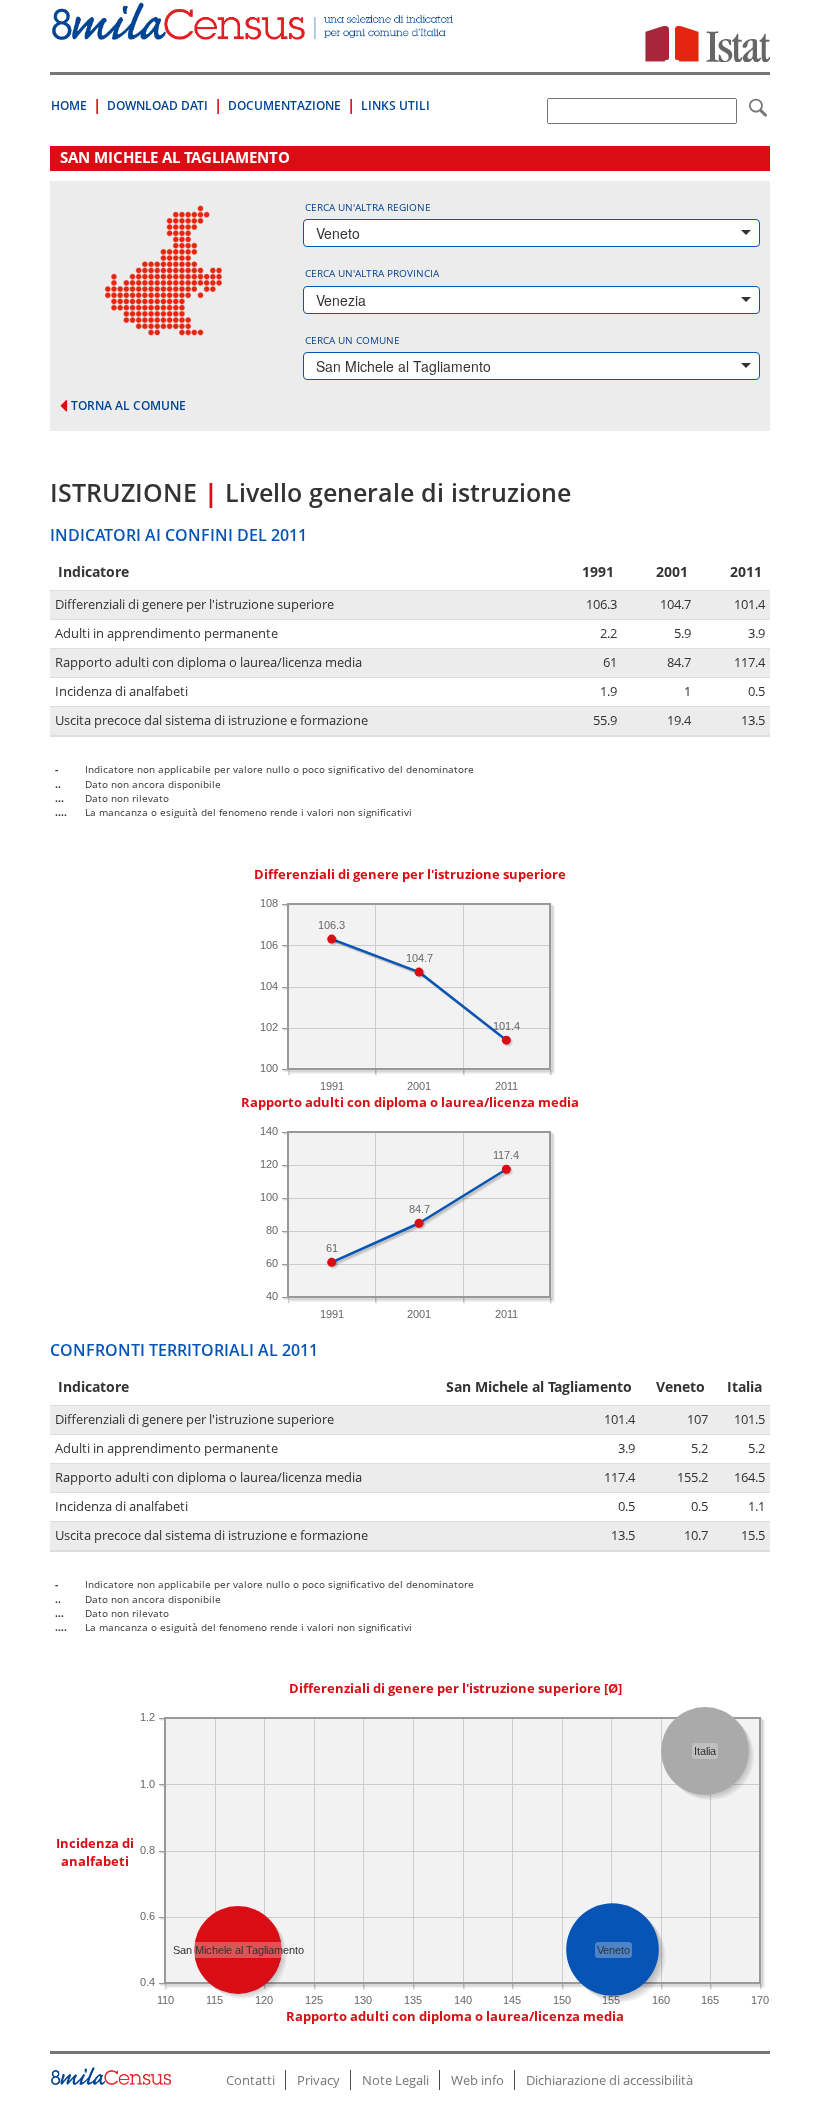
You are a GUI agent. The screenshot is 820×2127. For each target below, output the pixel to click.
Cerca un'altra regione (368, 207)
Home (69, 105)
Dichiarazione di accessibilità (609, 2080)
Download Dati (157, 105)
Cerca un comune (352, 340)
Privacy (318, 2080)
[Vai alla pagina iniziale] (254, 29)
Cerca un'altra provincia (372, 273)
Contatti (250, 2080)
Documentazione (284, 105)
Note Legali (395, 2080)
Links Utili (395, 105)
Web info (477, 2080)
